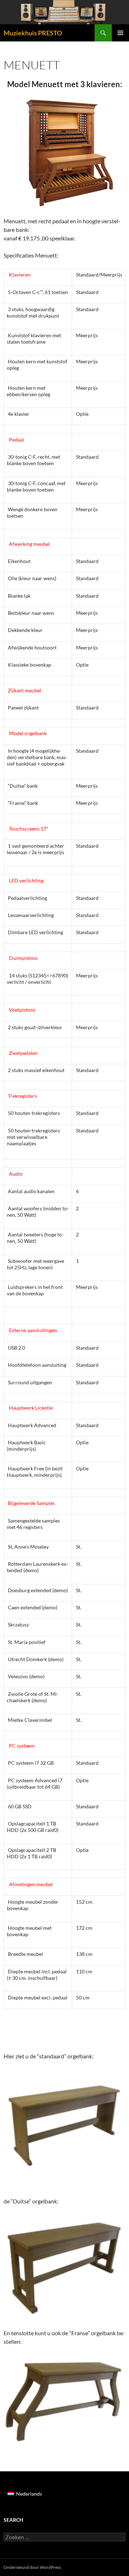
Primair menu (120, 33)
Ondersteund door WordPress (32, 2567)
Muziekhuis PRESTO (33, 33)
